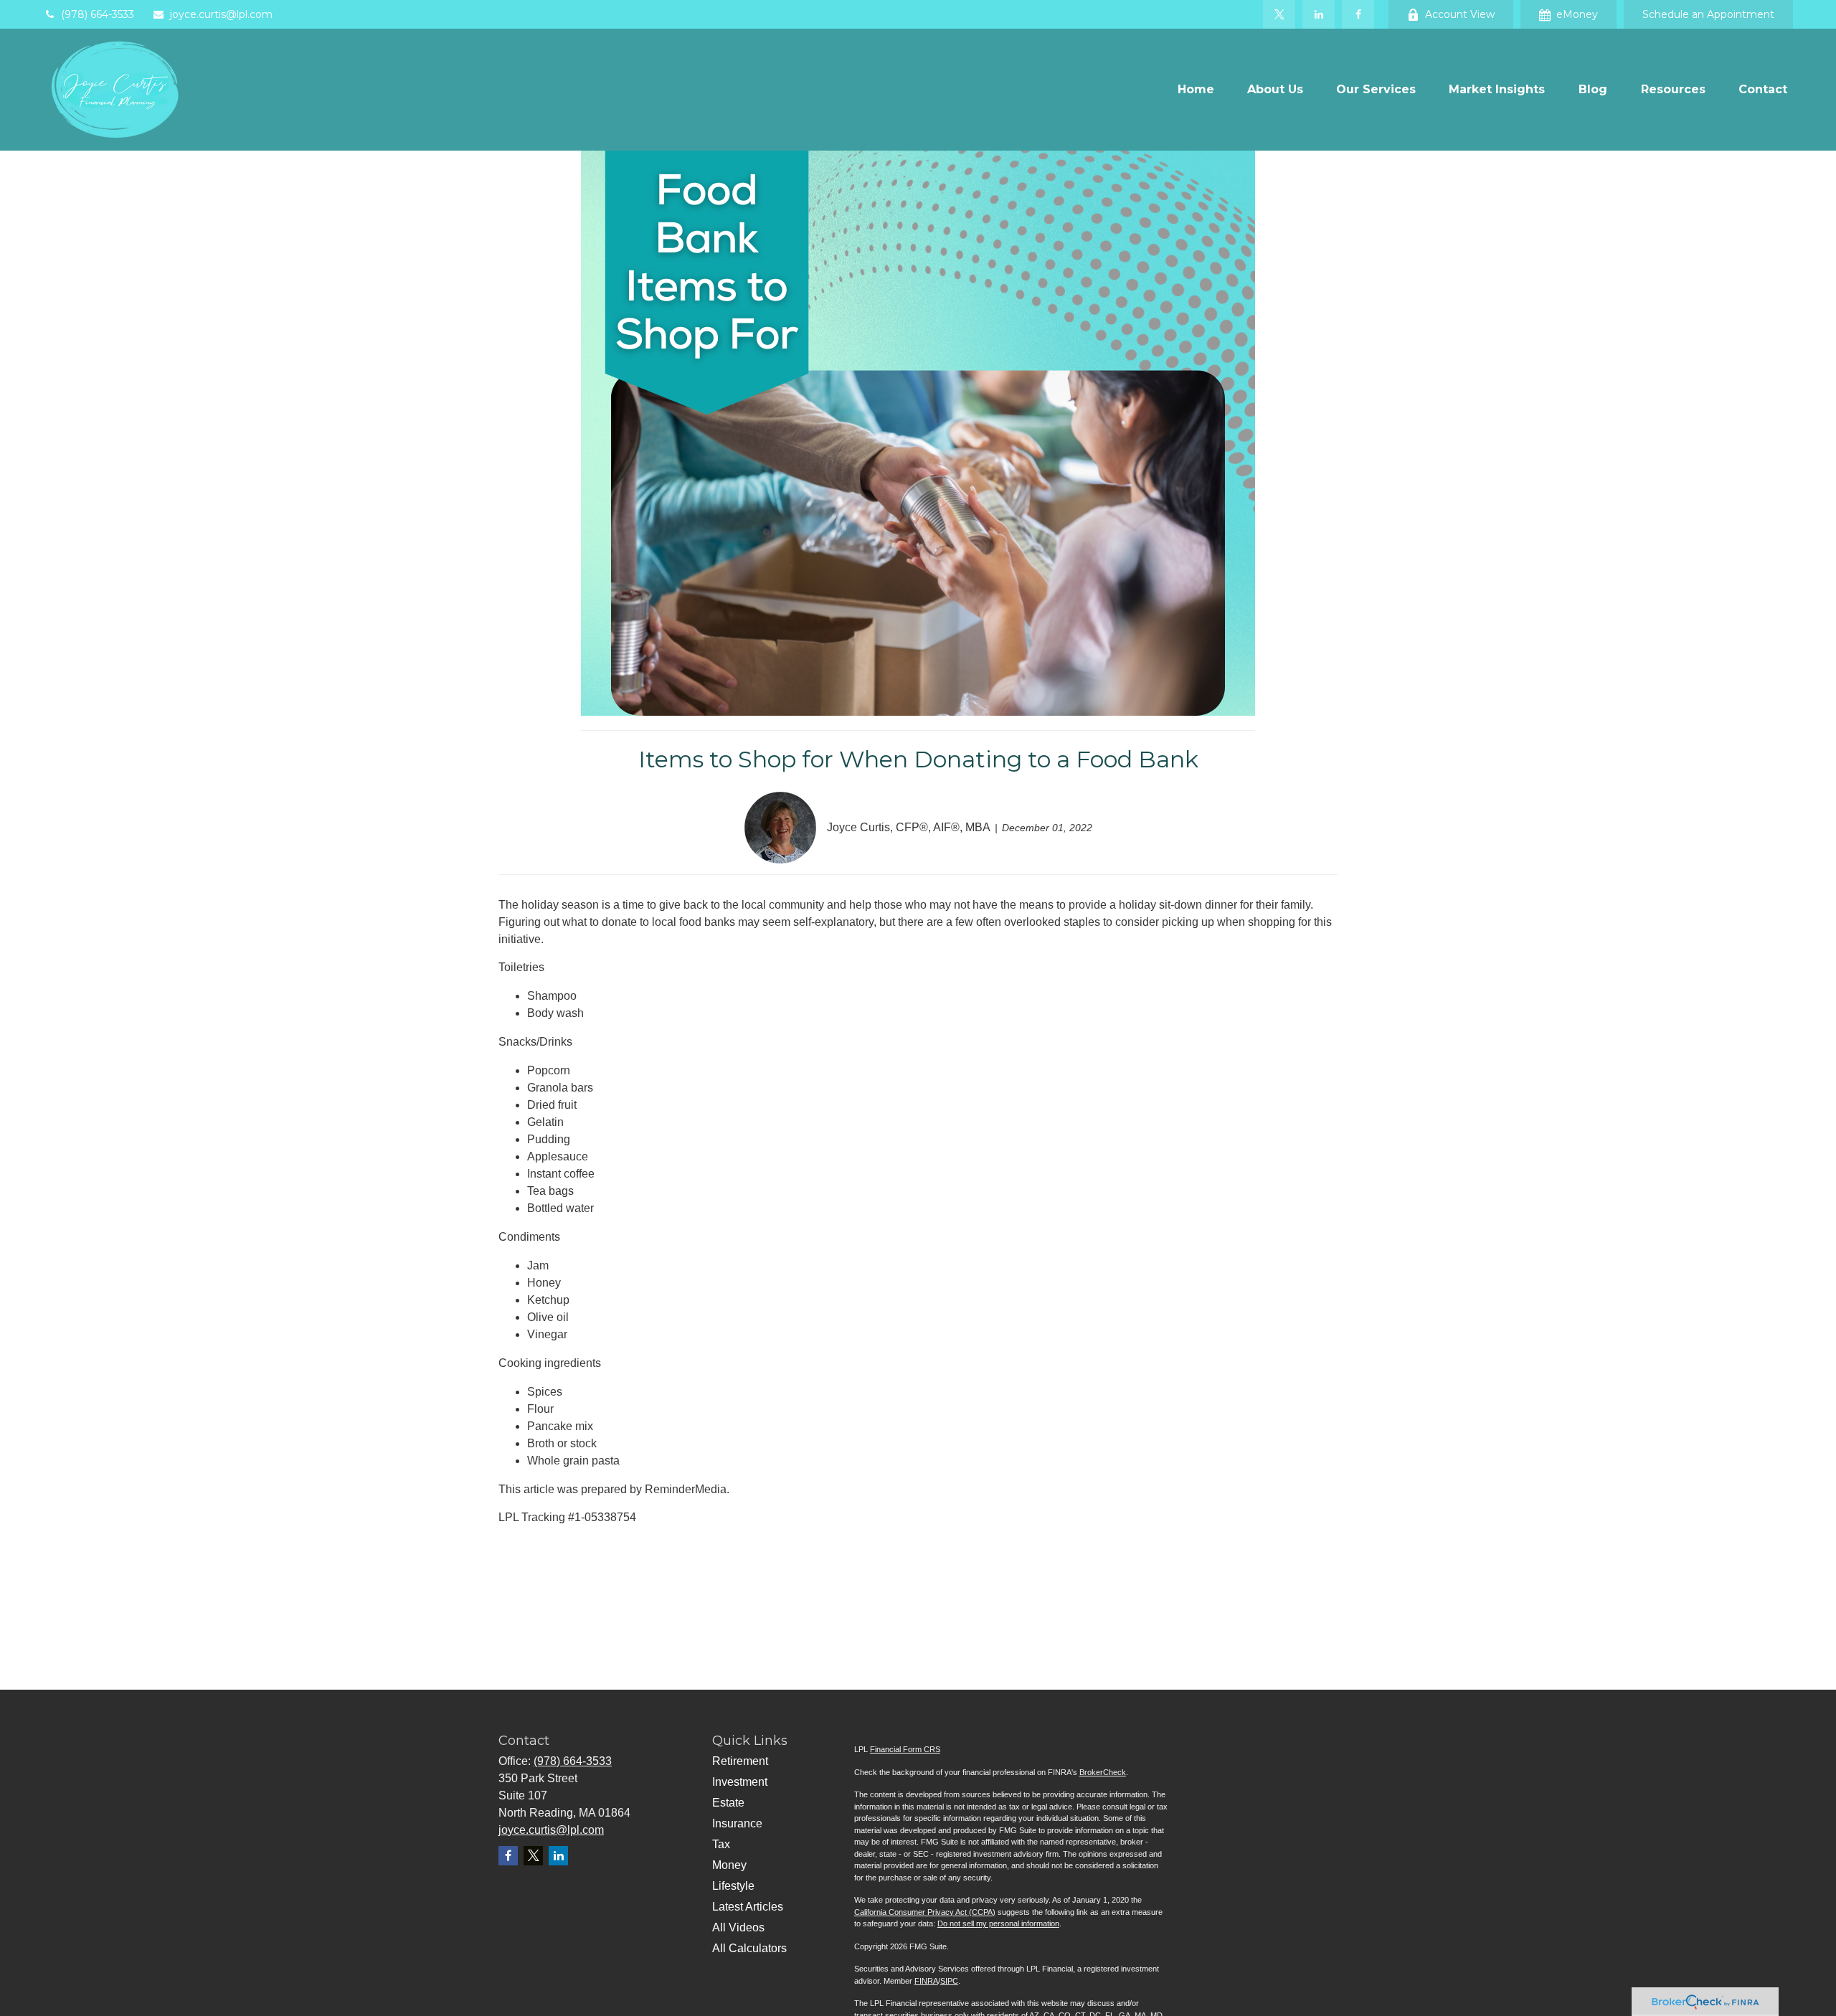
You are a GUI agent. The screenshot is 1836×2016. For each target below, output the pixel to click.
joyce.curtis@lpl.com (221, 14)
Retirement (740, 1761)
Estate (728, 1803)
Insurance (737, 1823)
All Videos (738, 1927)
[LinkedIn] (1319, 14)
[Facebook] (1358, 14)
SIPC (949, 1981)
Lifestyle (733, 1886)
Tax (721, 1844)
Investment (740, 1782)
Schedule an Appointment (1708, 14)
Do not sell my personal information (998, 1923)
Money (729, 1865)
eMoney (1577, 14)
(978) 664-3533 (98, 14)
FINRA (926, 1981)
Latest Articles (748, 1907)
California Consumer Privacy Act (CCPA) (925, 1912)
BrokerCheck (1103, 1772)
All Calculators (749, 1948)
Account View (1460, 14)
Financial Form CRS (905, 1749)
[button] (1196, 90)
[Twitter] (1279, 14)
